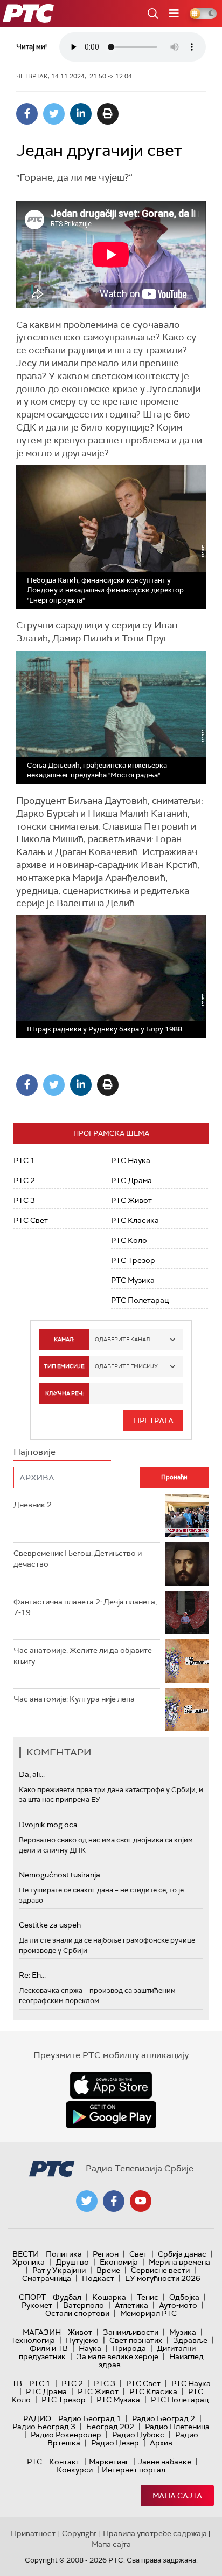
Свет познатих (136, 2340)
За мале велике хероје (117, 2356)
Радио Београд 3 (44, 2427)
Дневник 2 (33, 1505)
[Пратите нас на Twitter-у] (87, 2201)
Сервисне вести (160, 2270)
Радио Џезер (115, 2443)
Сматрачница (47, 2278)
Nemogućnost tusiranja (60, 1875)
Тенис (148, 2297)
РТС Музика (133, 1280)
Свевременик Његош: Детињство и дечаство (78, 1559)
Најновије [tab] (34, 1452)
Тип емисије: (64, 1366)
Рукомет (37, 2305)
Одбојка (184, 2297)
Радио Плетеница (177, 2427)
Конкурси (75, 2470)
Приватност (33, 2533)
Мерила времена (179, 2262)
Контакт (64, 2462)
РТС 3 (24, 1200)
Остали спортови (77, 2313)
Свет (138, 2254)
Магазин (42, 2332)
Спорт (32, 2297)
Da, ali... (32, 1774)
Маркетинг (109, 2462)
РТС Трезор (133, 1260)
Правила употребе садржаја (155, 2533)
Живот (80, 2332)
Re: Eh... (32, 1975)
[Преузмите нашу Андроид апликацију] (111, 2115)
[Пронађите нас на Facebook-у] (114, 2201)
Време (108, 2270)
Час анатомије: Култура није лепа (74, 1699)
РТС (34, 2462)
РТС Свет (31, 1220)
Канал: (64, 1339)
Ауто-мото (178, 2305)
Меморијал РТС (148, 2313)
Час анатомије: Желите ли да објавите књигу (83, 1656)
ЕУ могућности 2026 (163, 2278)
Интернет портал (134, 2470)
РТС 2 (24, 1180)
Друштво (72, 2262)
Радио (37, 2418)
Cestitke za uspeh (50, 1925)
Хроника (29, 2262)
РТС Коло (129, 1240)
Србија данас (182, 2254)
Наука (90, 2348)
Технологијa (33, 2340)
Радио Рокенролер (66, 2435)
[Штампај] (108, 114)
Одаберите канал (122, 1339)
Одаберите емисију (126, 1366)
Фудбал (67, 2297)
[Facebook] (27, 114)
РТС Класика (135, 1220)
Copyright (79, 2533)
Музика (183, 2332)
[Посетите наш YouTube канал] (141, 2201)
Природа (129, 2348)
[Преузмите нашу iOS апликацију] (111, 2085)
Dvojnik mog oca (48, 1825)
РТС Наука (131, 1160)
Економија (119, 2262)
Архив (161, 2443)
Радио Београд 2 (164, 2418)
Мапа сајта (177, 2496)
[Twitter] (54, 114)
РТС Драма (131, 1180)
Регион (106, 2254)
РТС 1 (24, 1160)
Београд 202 (110, 2427)
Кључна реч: (64, 1393)
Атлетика (131, 2305)
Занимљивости (131, 2332)
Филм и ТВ (49, 2348)
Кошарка (109, 2297)
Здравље (190, 2340)
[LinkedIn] (81, 114)
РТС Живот (131, 1200)
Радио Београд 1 (90, 2418)
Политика (64, 2254)
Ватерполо (84, 2305)
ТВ (17, 2383)
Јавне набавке (165, 2462)
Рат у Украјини (59, 2270)
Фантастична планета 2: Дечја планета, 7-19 (85, 1607)
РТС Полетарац (140, 1300)
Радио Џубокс (138, 2435)
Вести (26, 2254)
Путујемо (82, 2340)
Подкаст (98, 2278)
